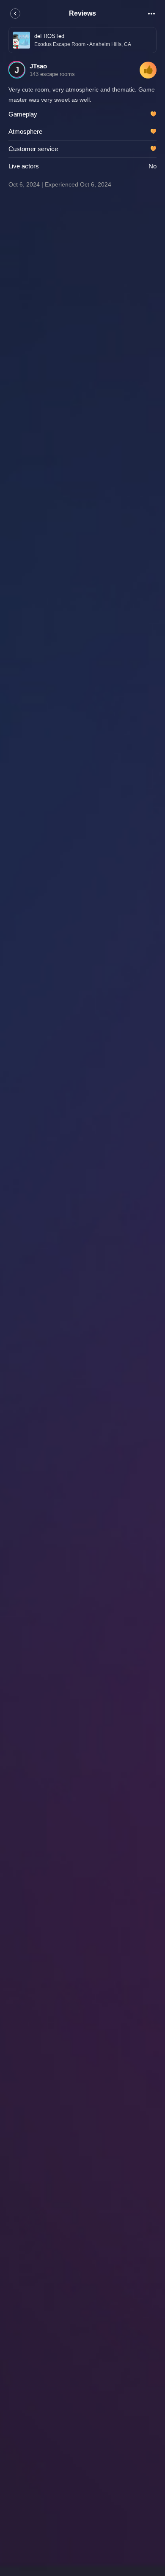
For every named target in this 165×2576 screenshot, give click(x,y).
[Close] (15, 14)
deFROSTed (49, 36)
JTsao (38, 66)
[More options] (151, 14)
